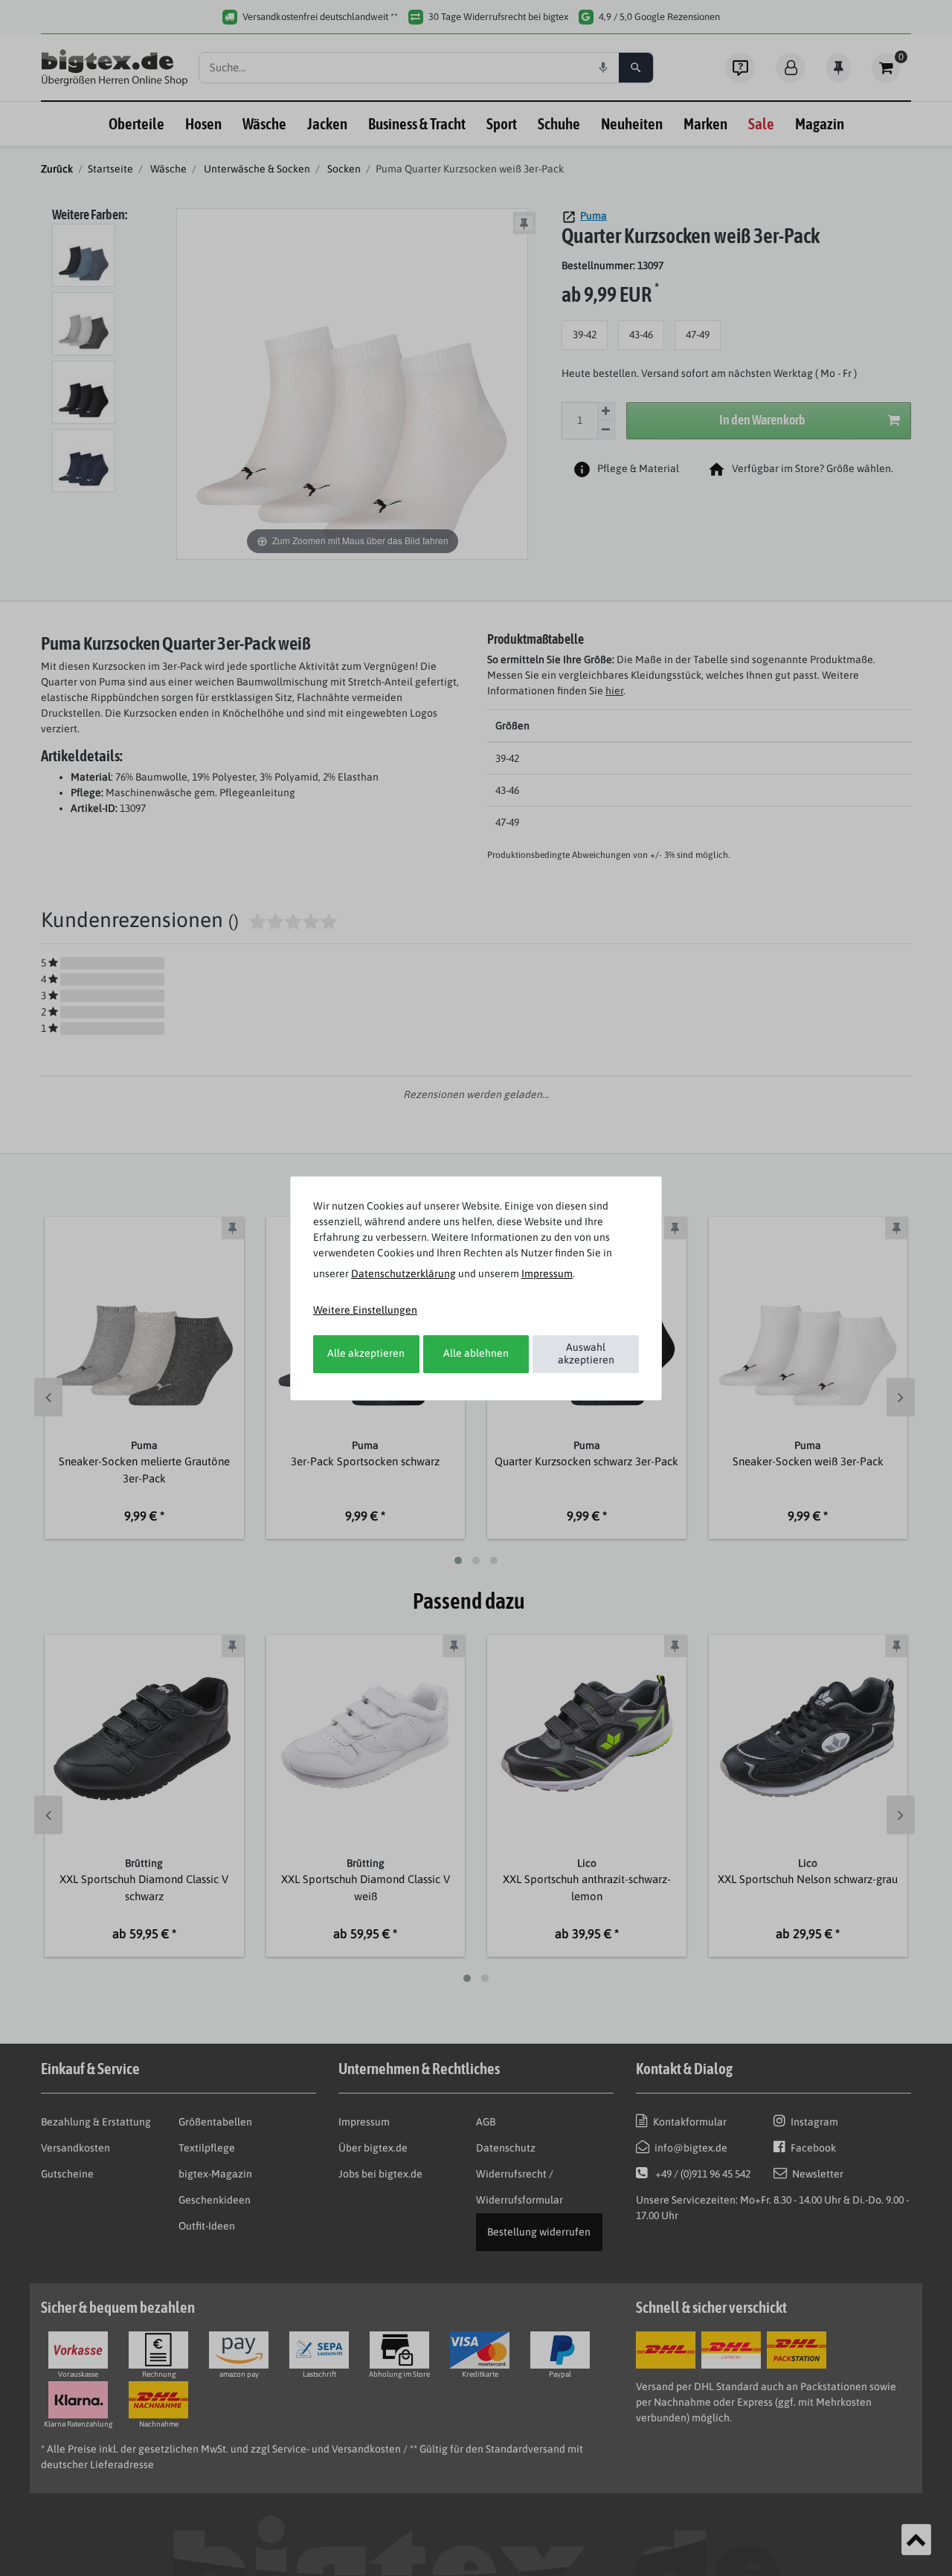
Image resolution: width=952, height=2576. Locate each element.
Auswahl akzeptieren (586, 1354)
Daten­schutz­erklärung (403, 1274)
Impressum (547, 1274)
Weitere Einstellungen (365, 1310)
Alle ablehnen (476, 1353)
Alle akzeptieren (366, 1353)
